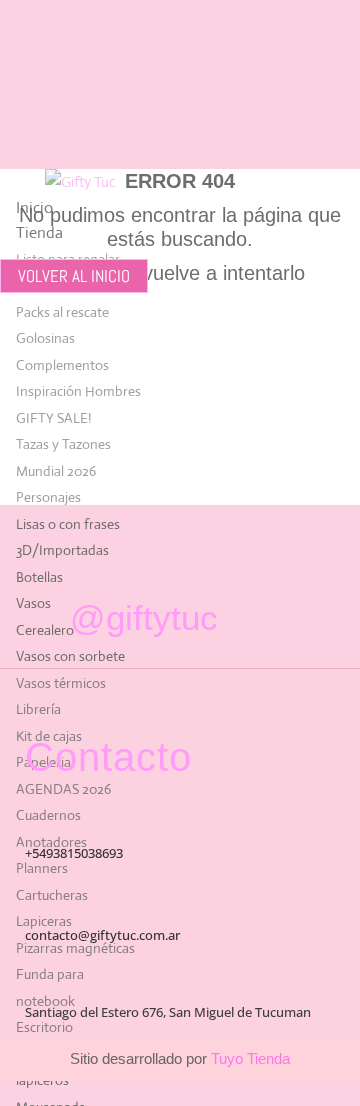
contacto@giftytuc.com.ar (102, 935)
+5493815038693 (74, 853)
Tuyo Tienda (248, 1058)
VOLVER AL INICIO (74, 276)
